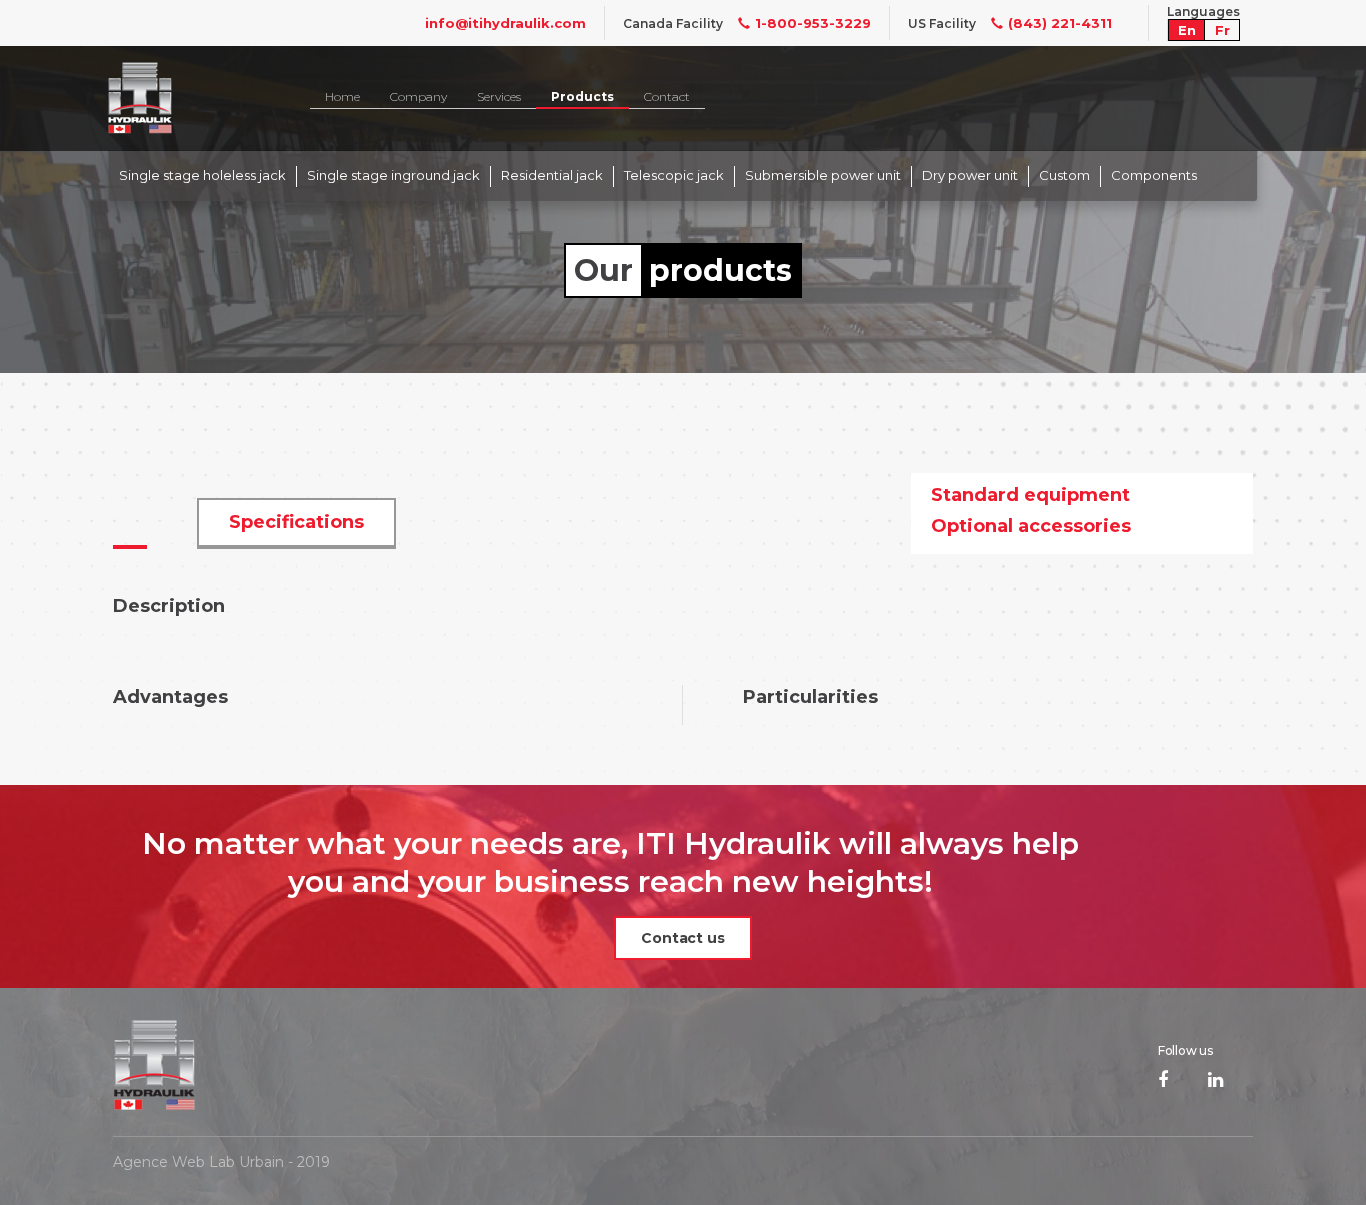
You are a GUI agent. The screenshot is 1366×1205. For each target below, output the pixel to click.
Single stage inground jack (393, 175)
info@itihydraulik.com (505, 23)
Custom (1064, 175)
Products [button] (582, 96)
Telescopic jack (674, 175)
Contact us (683, 938)
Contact (667, 96)
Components (1154, 175)
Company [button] (418, 96)
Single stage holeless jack (202, 175)
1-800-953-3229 (813, 23)
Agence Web (159, 1162)
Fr (1222, 30)
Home (342, 96)
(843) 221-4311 (1060, 23)
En (1187, 30)
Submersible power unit (823, 175)
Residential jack (552, 175)
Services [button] (499, 96)
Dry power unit (970, 175)
